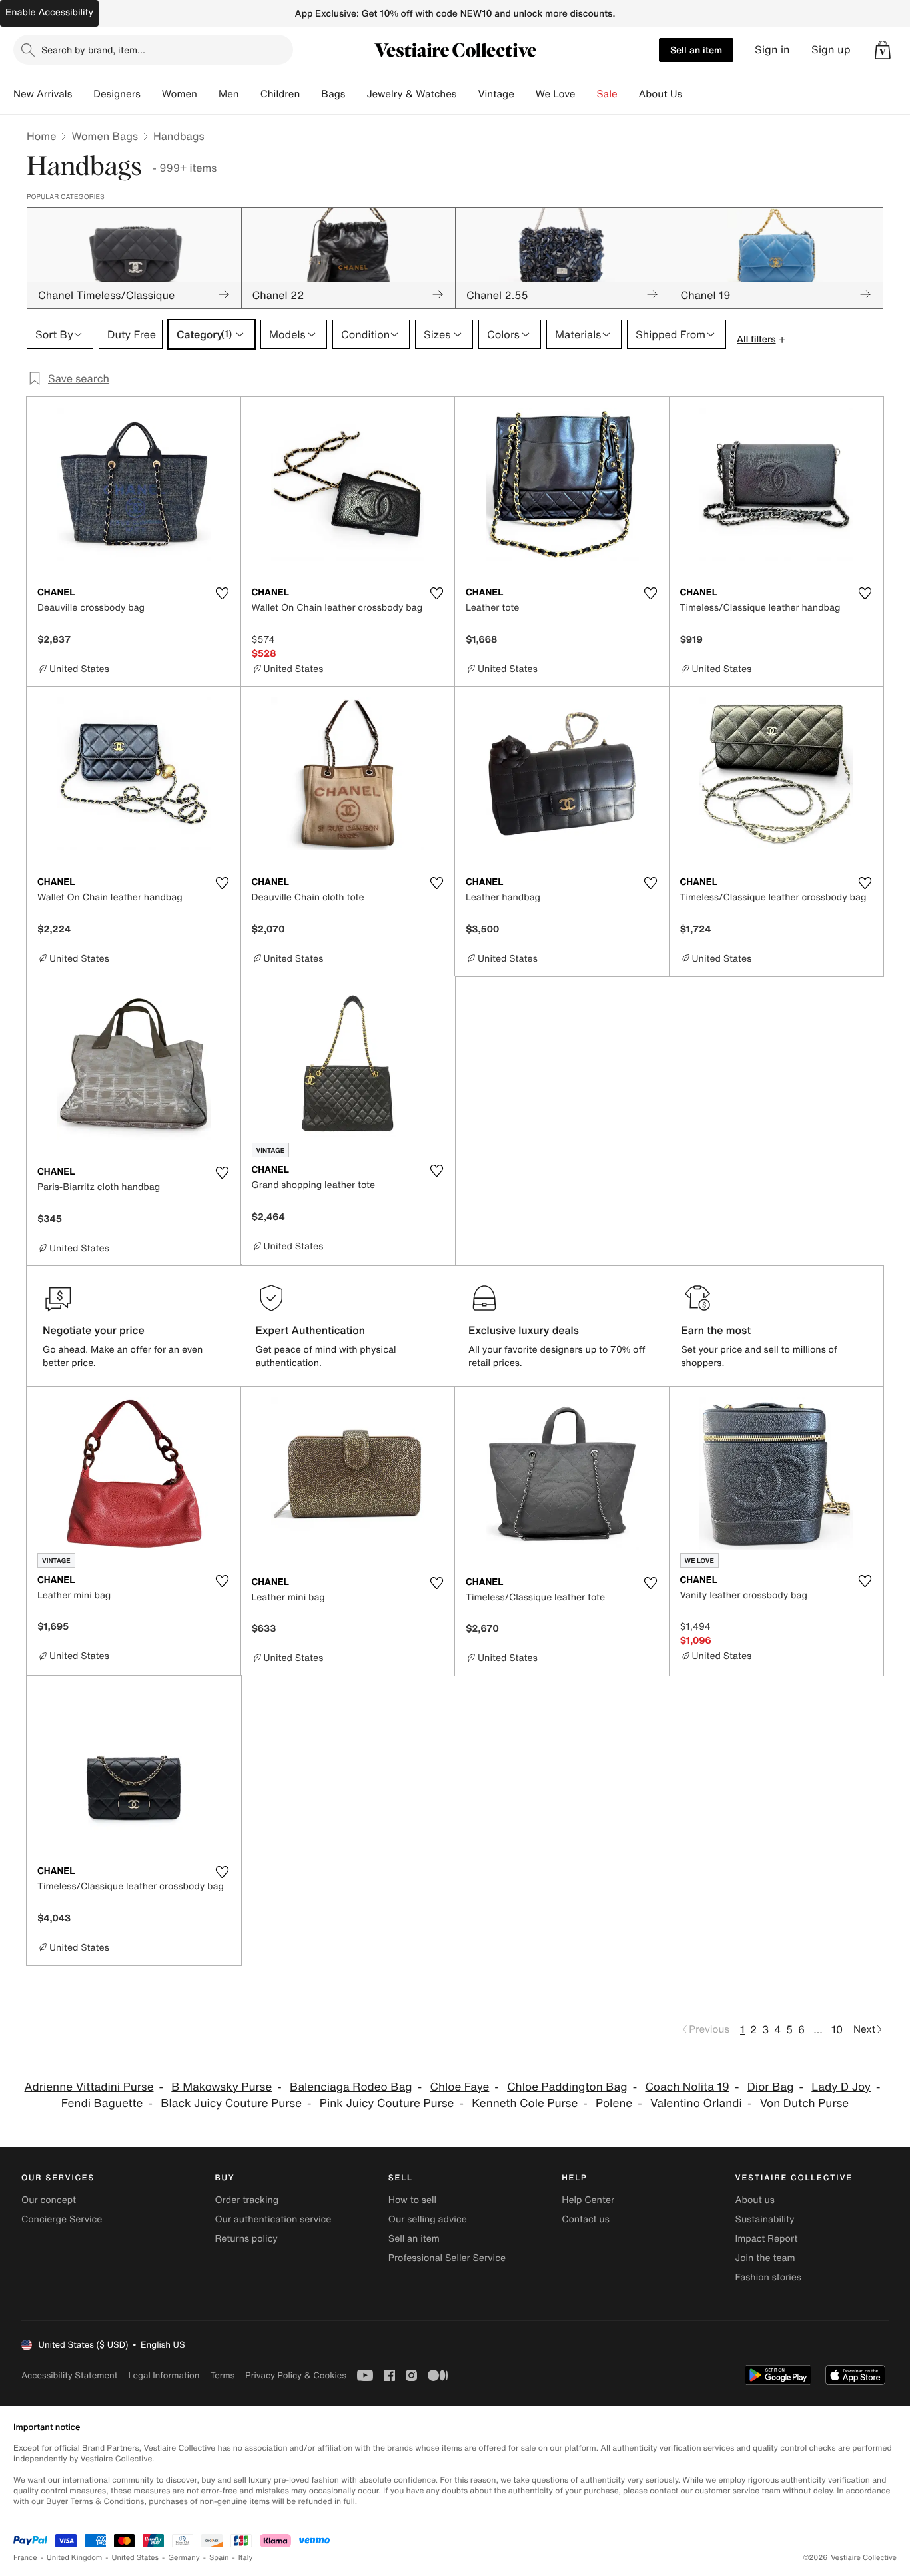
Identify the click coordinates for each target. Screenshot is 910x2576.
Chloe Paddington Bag (567, 2087)
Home (41, 136)
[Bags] (356, 94)
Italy (246, 2558)
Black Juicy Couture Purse (231, 2103)
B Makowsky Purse (222, 2087)
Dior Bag (771, 2087)
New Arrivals (43, 94)
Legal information (164, 2375)
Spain (219, 2558)
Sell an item (696, 50)
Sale (607, 94)
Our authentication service (273, 2219)
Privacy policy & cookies (296, 2375)
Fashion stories (768, 2277)
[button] (883, 50)
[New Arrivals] (83, 94)
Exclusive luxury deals (524, 1330)
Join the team (765, 2258)
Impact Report (767, 2239)
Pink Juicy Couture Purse (387, 2103)
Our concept (49, 2200)
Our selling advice (428, 2219)
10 (837, 2029)
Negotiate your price (94, 1330)
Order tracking (246, 2200)
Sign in (772, 50)
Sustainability (765, 2219)
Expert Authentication (311, 1330)
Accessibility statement (69, 2375)
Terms (222, 2375)
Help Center (588, 2200)
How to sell (412, 2200)
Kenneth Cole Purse (525, 2103)
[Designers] (151, 94)
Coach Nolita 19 (687, 2087)
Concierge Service (62, 2219)
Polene (614, 2103)
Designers (117, 94)
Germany (184, 2558)
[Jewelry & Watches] (467, 94)
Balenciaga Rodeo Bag (351, 2087)
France (25, 2558)
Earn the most (716, 1330)
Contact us (586, 2219)
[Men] (250, 94)
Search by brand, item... (93, 50)
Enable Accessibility (49, 12)
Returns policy (246, 2239)
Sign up (831, 50)
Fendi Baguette (102, 2103)
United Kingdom (75, 2558)
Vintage (496, 94)
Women (180, 94)
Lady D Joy (841, 2087)
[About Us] (693, 94)
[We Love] (586, 94)
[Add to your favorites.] (223, 593)
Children (280, 94)
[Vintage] (525, 94)
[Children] (310, 94)
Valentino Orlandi (696, 2103)
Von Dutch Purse (804, 2103)
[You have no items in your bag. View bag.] (883, 50)
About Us (661, 94)
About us (755, 2200)
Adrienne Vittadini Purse (89, 2087)
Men (229, 94)
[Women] (208, 94)
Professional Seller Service (447, 2258)
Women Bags (105, 136)
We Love (556, 94)
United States (136, 2558)
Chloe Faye (459, 2087)
